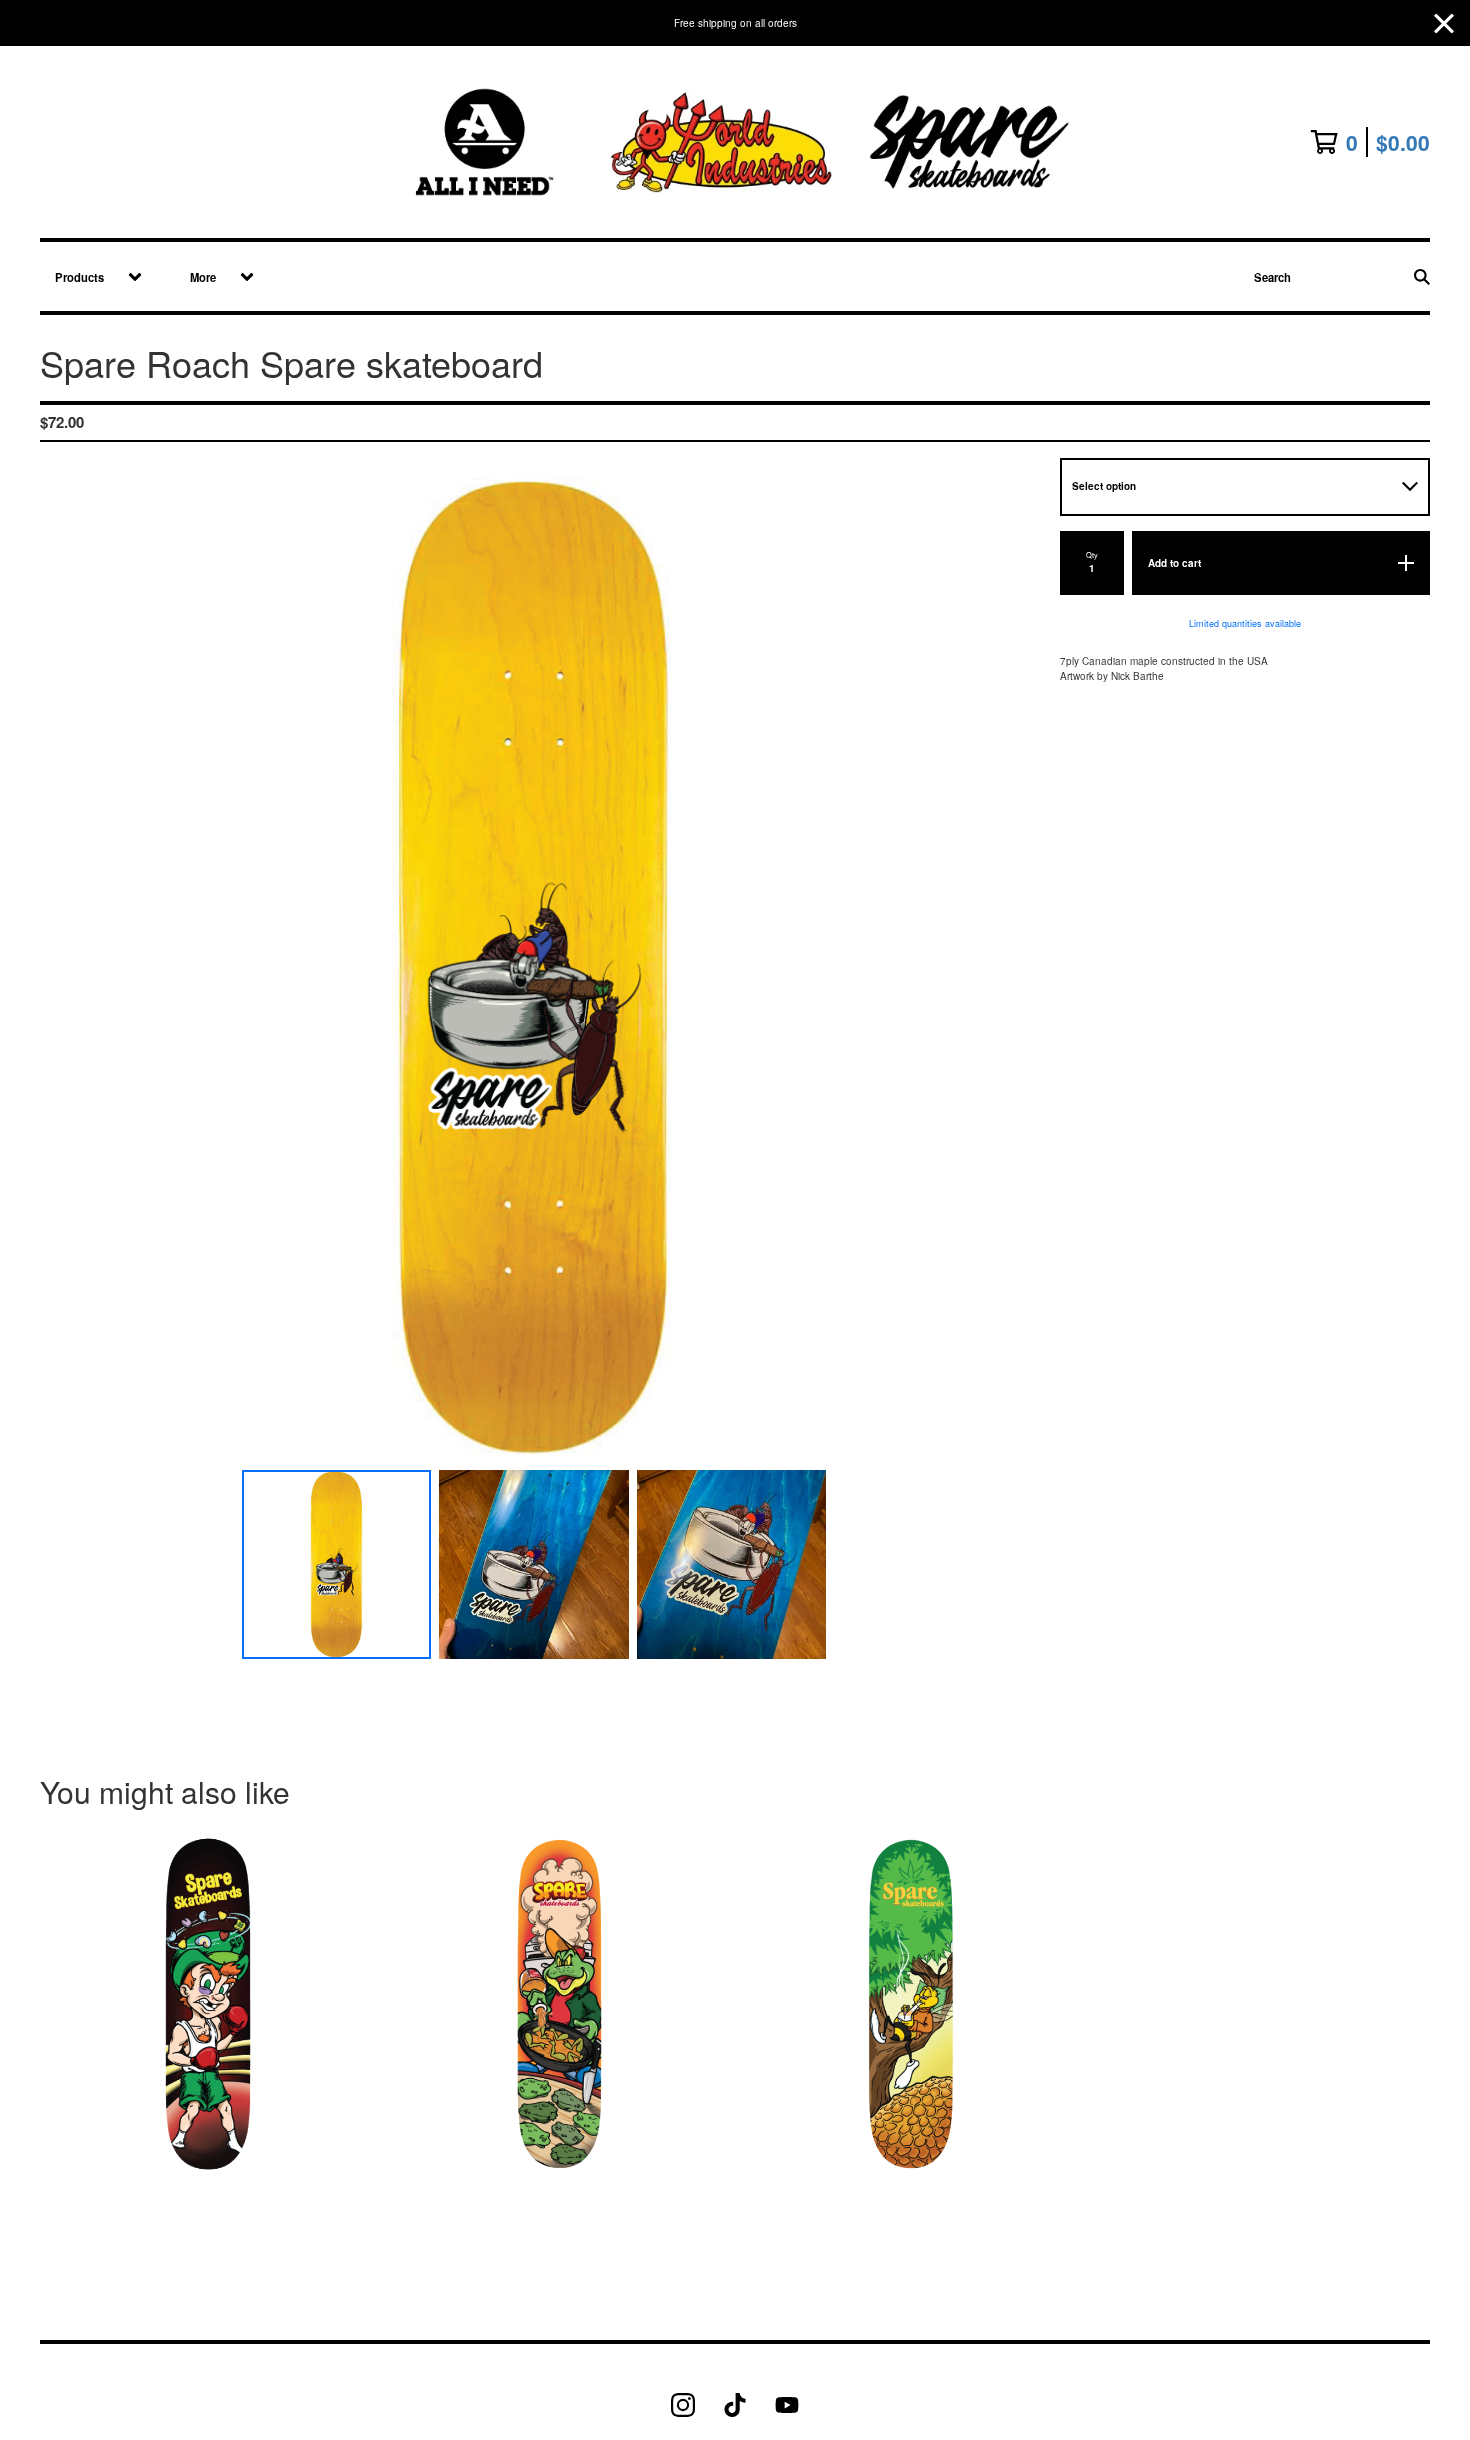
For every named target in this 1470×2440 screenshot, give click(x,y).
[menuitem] (91, 276)
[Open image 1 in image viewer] (534, 968)
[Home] (735, 142)
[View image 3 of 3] (732, 1565)
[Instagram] (683, 2405)
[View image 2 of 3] (534, 1565)
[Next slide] (1004, 968)
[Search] (1422, 276)
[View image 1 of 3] (337, 1565)
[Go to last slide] (65, 968)
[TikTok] (735, 2405)
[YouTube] (787, 2405)
